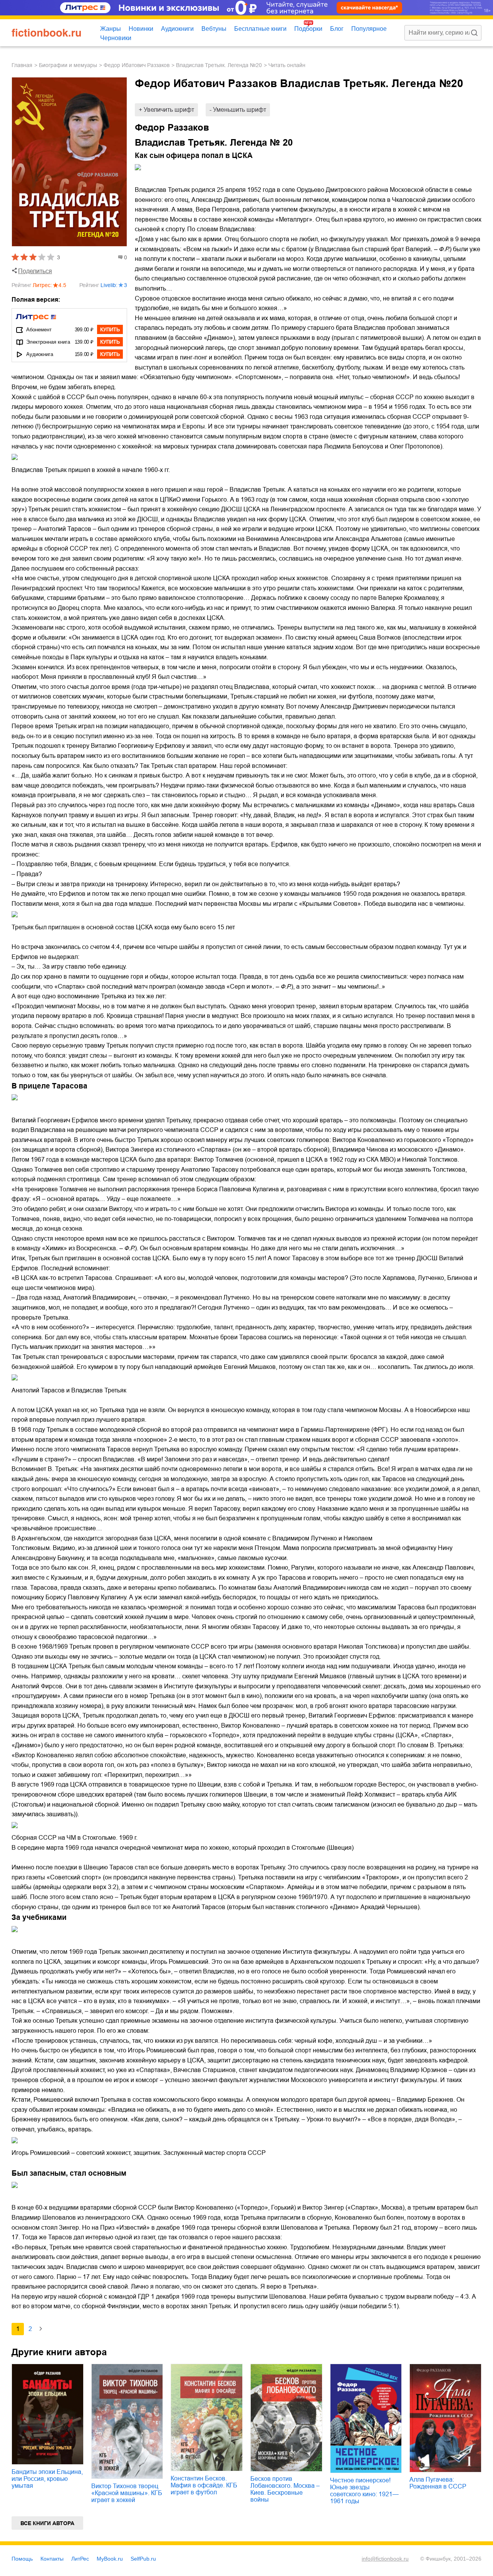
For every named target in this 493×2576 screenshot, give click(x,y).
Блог (337, 29)
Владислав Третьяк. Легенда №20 (219, 65)
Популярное (369, 29)
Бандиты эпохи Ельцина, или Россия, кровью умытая (47, 2479)
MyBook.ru (110, 2559)
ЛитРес (80, 2559)
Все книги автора (47, 2523)
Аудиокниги (177, 29)
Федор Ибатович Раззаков (137, 65)
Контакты (52, 2559)
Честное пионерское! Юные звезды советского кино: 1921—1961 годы (364, 2491)
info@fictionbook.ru (385, 2559)
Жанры (111, 29)
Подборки (308, 29)
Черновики (116, 38)
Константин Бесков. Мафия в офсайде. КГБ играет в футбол (204, 2485)
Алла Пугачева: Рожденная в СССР (438, 2483)
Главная (22, 65)
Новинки (141, 29)
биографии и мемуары (68, 65)
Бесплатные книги (260, 29)
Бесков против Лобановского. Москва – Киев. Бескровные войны (285, 2489)
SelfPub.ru (143, 2559)
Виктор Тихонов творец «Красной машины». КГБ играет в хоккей (127, 2493)
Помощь (22, 2559)
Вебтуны (214, 29)
